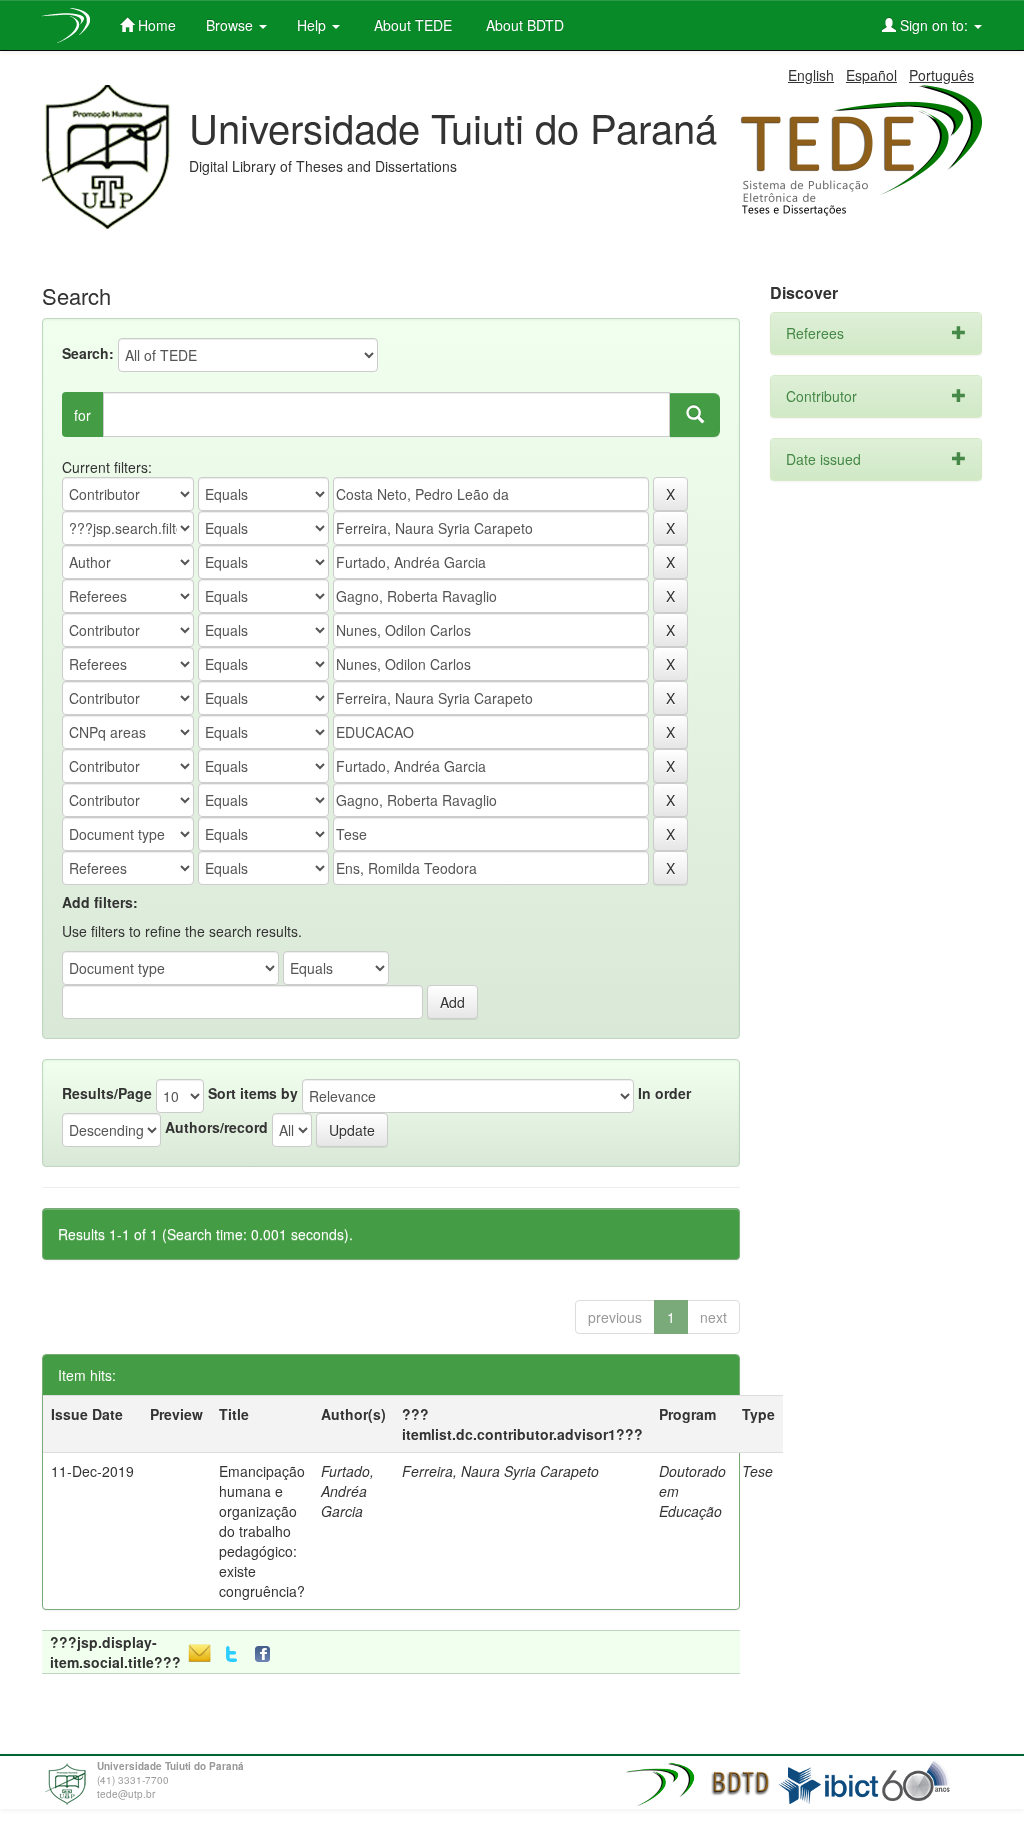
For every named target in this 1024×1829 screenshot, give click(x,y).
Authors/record (216, 1127)
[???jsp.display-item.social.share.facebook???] (267, 1654)
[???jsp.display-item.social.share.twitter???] (231, 1654)
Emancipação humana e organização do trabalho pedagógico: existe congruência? (262, 1531)
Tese (757, 1471)
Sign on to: (934, 25)
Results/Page (107, 1093)
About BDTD (523, 25)
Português (941, 75)
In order (664, 1093)
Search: (88, 353)
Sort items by (253, 1093)
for (82, 415)
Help (313, 25)
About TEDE (411, 25)
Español (871, 75)
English (811, 75)
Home (155, 25)
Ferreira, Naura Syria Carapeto (500, 1471)
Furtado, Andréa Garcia (347, 1491)
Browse (231, 25)
